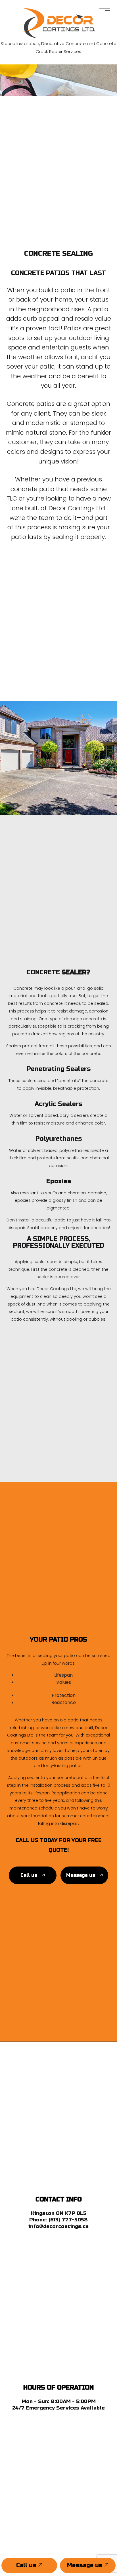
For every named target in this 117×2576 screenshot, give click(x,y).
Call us (27, 2565)
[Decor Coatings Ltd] (59, 22)
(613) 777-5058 (68, 2220)
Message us (86, 2565)
